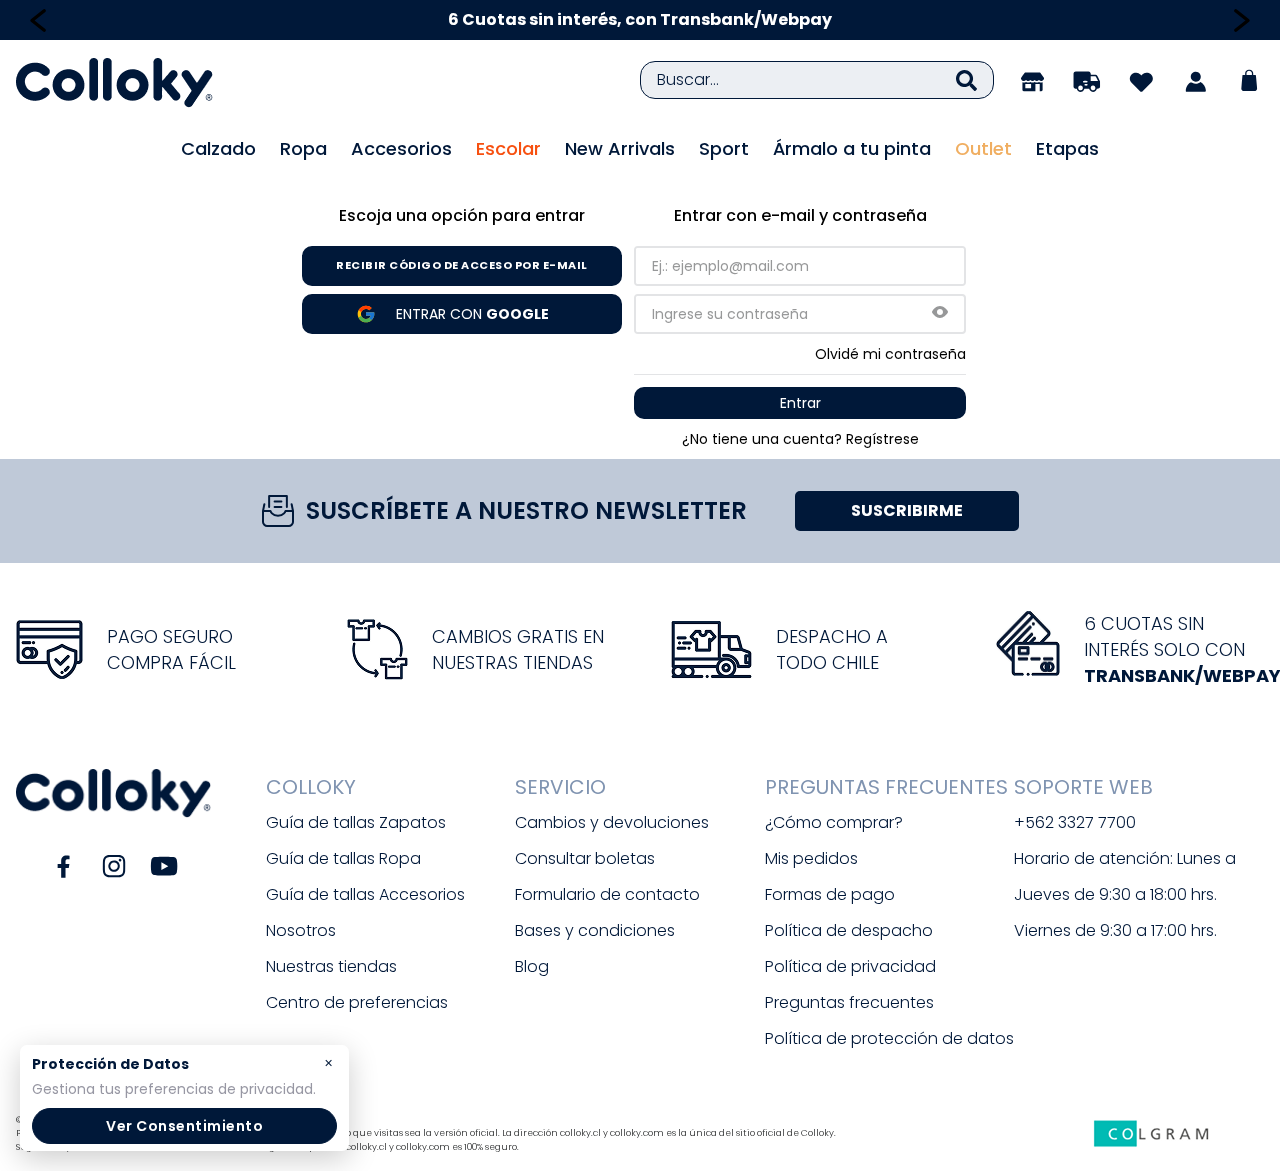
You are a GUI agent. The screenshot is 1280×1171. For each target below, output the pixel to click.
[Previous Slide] (38, 20)
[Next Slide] (1241, 20)
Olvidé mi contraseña (890, 354)
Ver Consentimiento (184, 1126)
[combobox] (817, 80)
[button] (940, 313)
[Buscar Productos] (966, 80)
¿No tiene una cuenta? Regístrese (800, 439)
